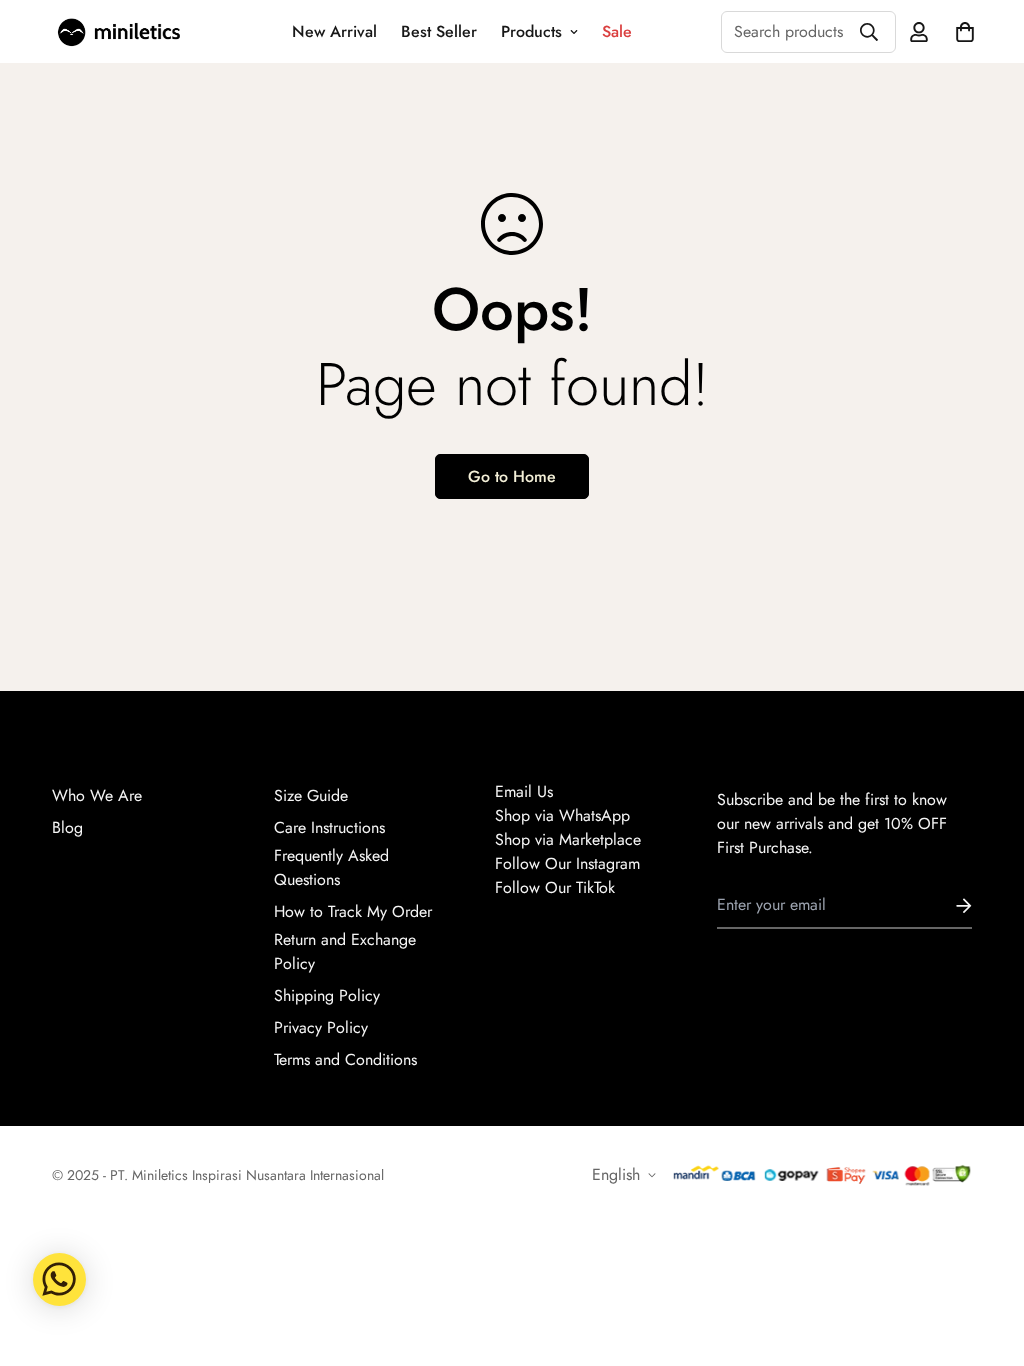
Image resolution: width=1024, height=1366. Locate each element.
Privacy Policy (321, 1027)
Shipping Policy (327, 995)
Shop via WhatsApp (562, 815)
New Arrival (334, 31)
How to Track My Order (353, 911)
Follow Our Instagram (567, 863)
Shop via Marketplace (568, 839)
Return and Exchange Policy (345, 951)
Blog (67, 827)
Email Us (524, 791)
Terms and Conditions (345, 1059)
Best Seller (439, 31)
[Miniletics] (119, 32)
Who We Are (97, 795)
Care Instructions (329, 827)
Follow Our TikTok (555, 887)
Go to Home (512, 476)
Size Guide (311, 795)
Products (531, 31)
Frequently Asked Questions (331, 867)
